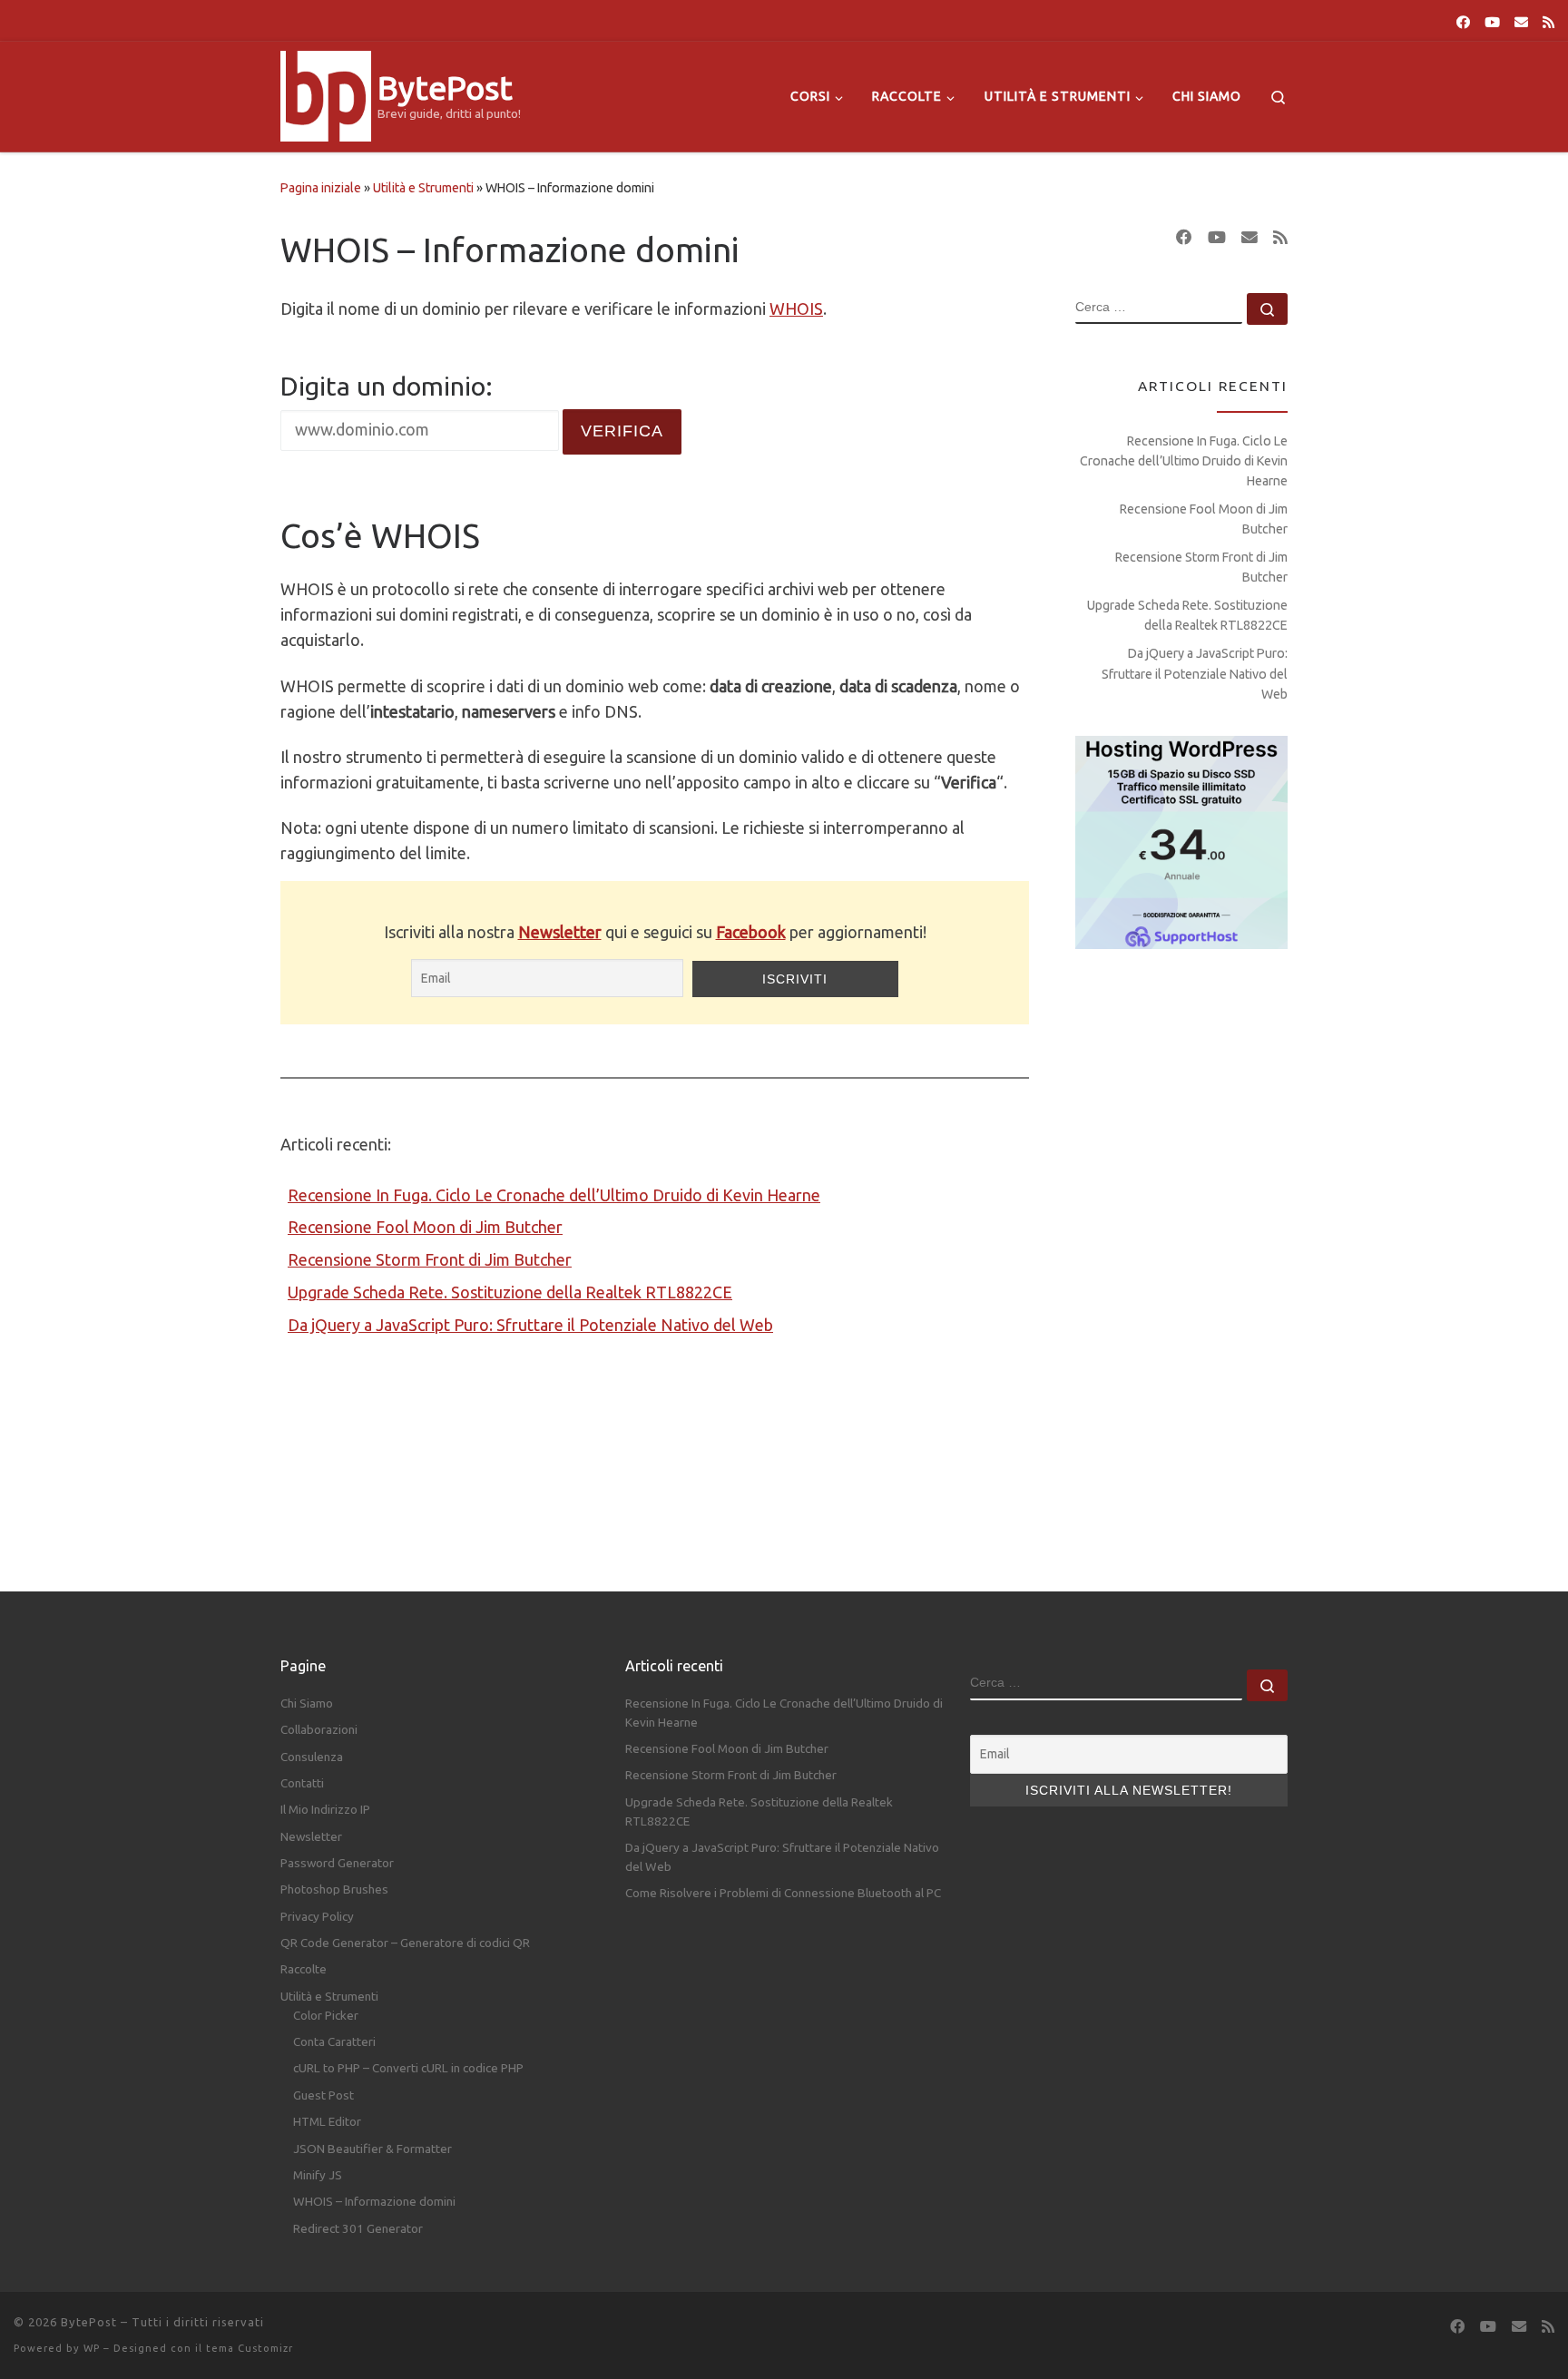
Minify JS (318, 2175)
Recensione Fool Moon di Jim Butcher (425, 1227)
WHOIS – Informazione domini (374, 2201)
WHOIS (796, 308)
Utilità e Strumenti (423, 188)
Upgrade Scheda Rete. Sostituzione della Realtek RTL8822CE (510, 1292)
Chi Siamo (307, 1703)
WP (92, 2348)
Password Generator (337, 1863)
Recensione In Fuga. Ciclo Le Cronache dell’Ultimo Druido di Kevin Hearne (554, 1195)
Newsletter (560, 932)
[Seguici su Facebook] (1463, 22)
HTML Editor (327, 2121)
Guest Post (323, 2095)
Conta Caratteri (334, 2041)
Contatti (302, 1783)
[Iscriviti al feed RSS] (1548, 22)
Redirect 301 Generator (358, 2228)
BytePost (89, 2322)
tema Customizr (250, 2348)
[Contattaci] (1521, 22)
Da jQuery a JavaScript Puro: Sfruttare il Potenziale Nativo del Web (530, 1325)
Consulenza (312, 1757)
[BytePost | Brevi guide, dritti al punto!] (326, 93)
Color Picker (326, 2015)
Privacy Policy (317, 1916)
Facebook (751, 932)
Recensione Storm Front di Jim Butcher (430, 1259)
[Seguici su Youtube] (1492, 22)
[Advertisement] (1181, 1253)
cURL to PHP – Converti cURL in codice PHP (408, 2068)
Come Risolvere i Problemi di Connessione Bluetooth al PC (783, 1893)
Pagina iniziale (321, 188)
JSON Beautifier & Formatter (372, 2149)
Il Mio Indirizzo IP (325, 1809)
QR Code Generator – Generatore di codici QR (405, 1943)
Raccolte (304, 1969)
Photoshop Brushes (334, 1889)
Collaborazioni (319, 1729)
